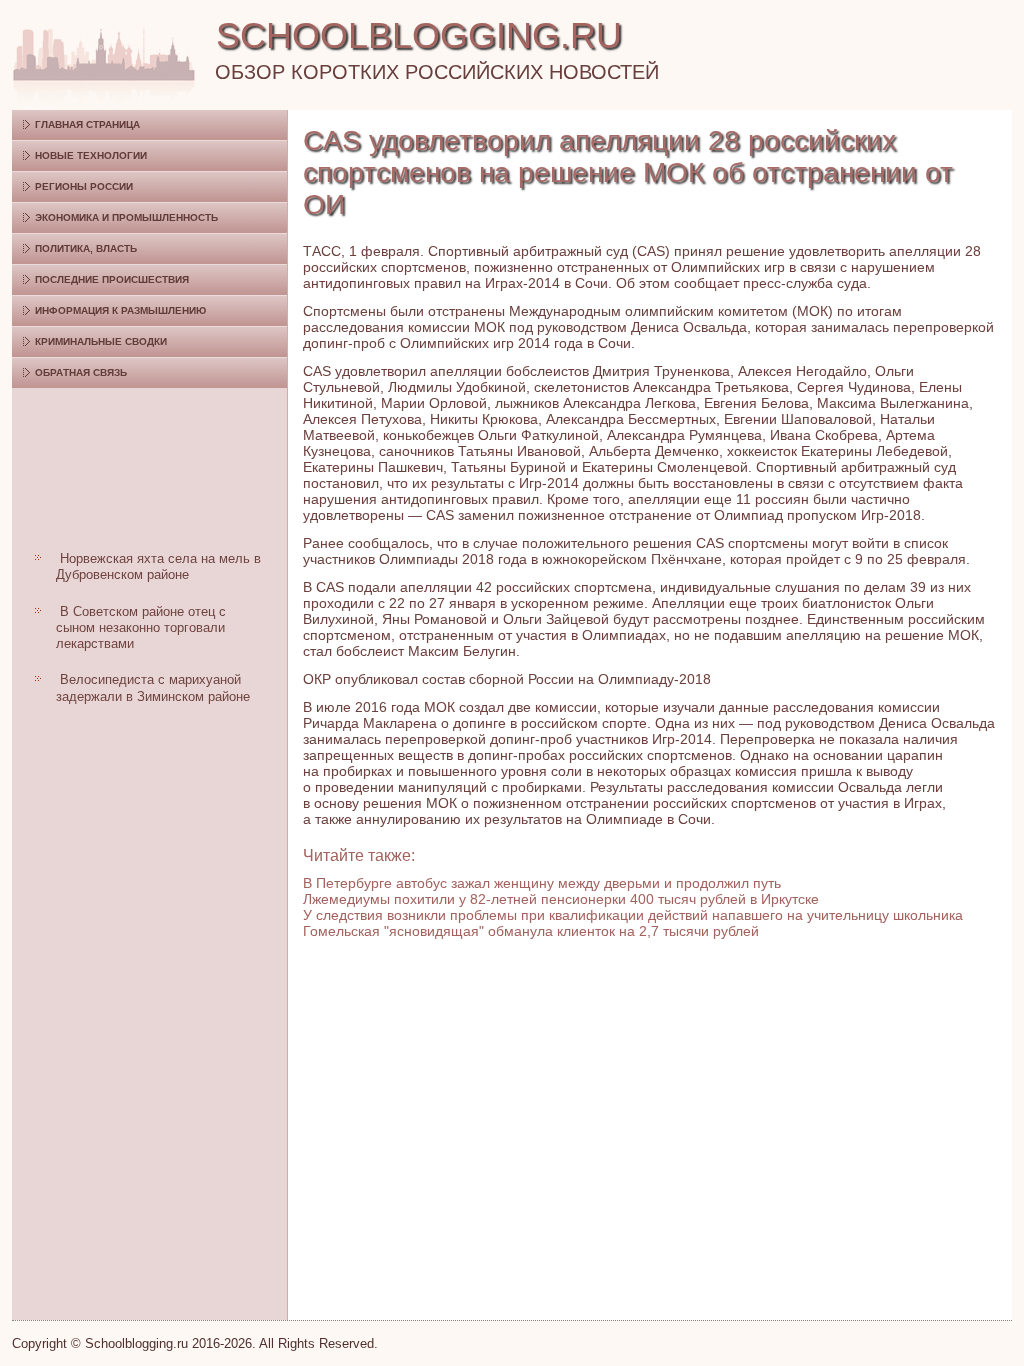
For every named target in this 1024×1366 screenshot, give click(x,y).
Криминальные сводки (101, 341)
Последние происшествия (112, 279)
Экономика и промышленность (126, 217)
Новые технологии (91, 155)
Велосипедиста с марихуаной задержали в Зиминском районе (153, 687)
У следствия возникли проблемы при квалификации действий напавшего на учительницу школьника (633, 915)
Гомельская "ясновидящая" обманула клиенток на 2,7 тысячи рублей (531, 931)
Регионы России (84, 186)
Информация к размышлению (120, 310)
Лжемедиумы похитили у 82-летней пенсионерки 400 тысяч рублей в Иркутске (561, 899)
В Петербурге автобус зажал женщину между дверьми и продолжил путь (542, 883)
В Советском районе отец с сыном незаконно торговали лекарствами (141, 628)
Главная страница (87, 124)
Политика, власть (86, 248)
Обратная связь (81, 372)
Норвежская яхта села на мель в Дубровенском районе (158, 566)
